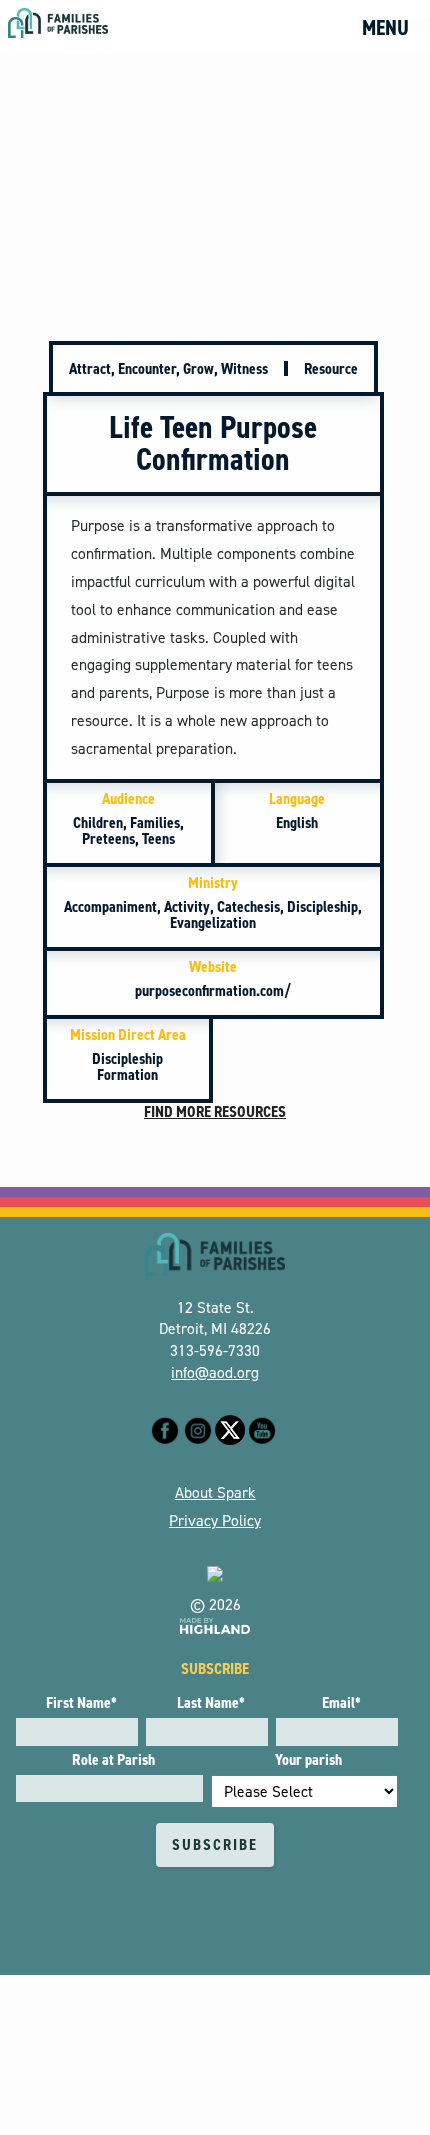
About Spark (215, 1492)
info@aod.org (215, 1372)
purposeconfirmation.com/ (213, 978)
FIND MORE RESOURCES (215, 1111)
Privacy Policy (215, 1520)
